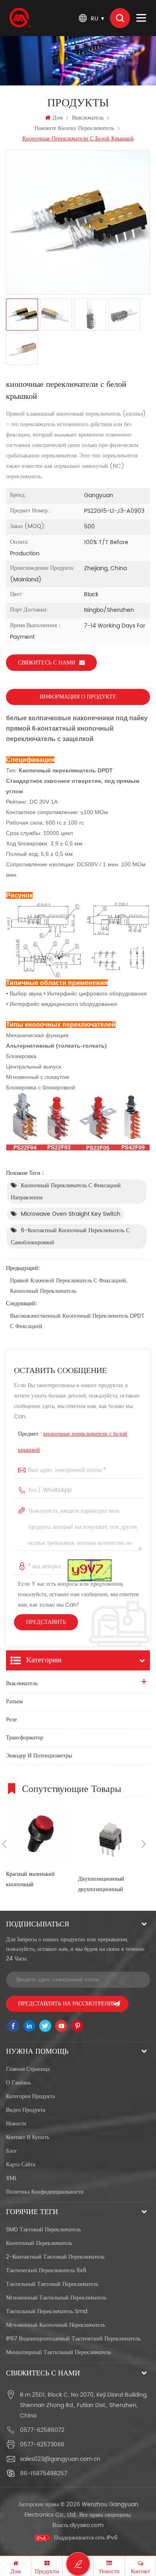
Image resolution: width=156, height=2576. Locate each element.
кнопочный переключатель (39, 2243)
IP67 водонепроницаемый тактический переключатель (73, 2339)
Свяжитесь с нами (47, 663)
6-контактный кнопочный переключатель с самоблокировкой (70, 1236)
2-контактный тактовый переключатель (55, 2257)
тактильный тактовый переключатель (52, 2284)
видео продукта (26, 2110)
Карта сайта (21, 2165)
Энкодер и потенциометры (39, 1756)
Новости (16, 2124)
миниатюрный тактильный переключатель (58, 2352)
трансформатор (25, 1738)
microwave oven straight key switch (71, 1214)
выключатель (88, 118)
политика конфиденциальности (45, 2192)
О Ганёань (18, 2083)
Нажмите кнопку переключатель (74, 128)
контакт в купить (28, 2137)
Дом (58, 118)
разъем (14, 1701)
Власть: (78, 2525)
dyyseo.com (87, 2525)
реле (11, 1720)
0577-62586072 (42, 2430)
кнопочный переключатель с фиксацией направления (66, 1192)
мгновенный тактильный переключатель (56, 2298)
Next (144, 1844)
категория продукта (30, 2096)
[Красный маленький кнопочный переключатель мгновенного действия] (38, 1835)
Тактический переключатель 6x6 (46, 2270)
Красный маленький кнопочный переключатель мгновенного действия (33, 1880)
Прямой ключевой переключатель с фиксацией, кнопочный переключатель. (69, 1286)
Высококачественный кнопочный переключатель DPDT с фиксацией (77, 1321)
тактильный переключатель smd (47, 2311)
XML (11, 2178)
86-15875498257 (44, 2473)
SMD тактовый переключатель (43, 2230)
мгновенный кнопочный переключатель (56, 2325)
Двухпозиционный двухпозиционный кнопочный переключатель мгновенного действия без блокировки (110, 1884)
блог (12, 2151)
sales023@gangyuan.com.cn (60, 2459)
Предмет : (73, 1442)
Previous (4, 1844)
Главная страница (28, 2069)
